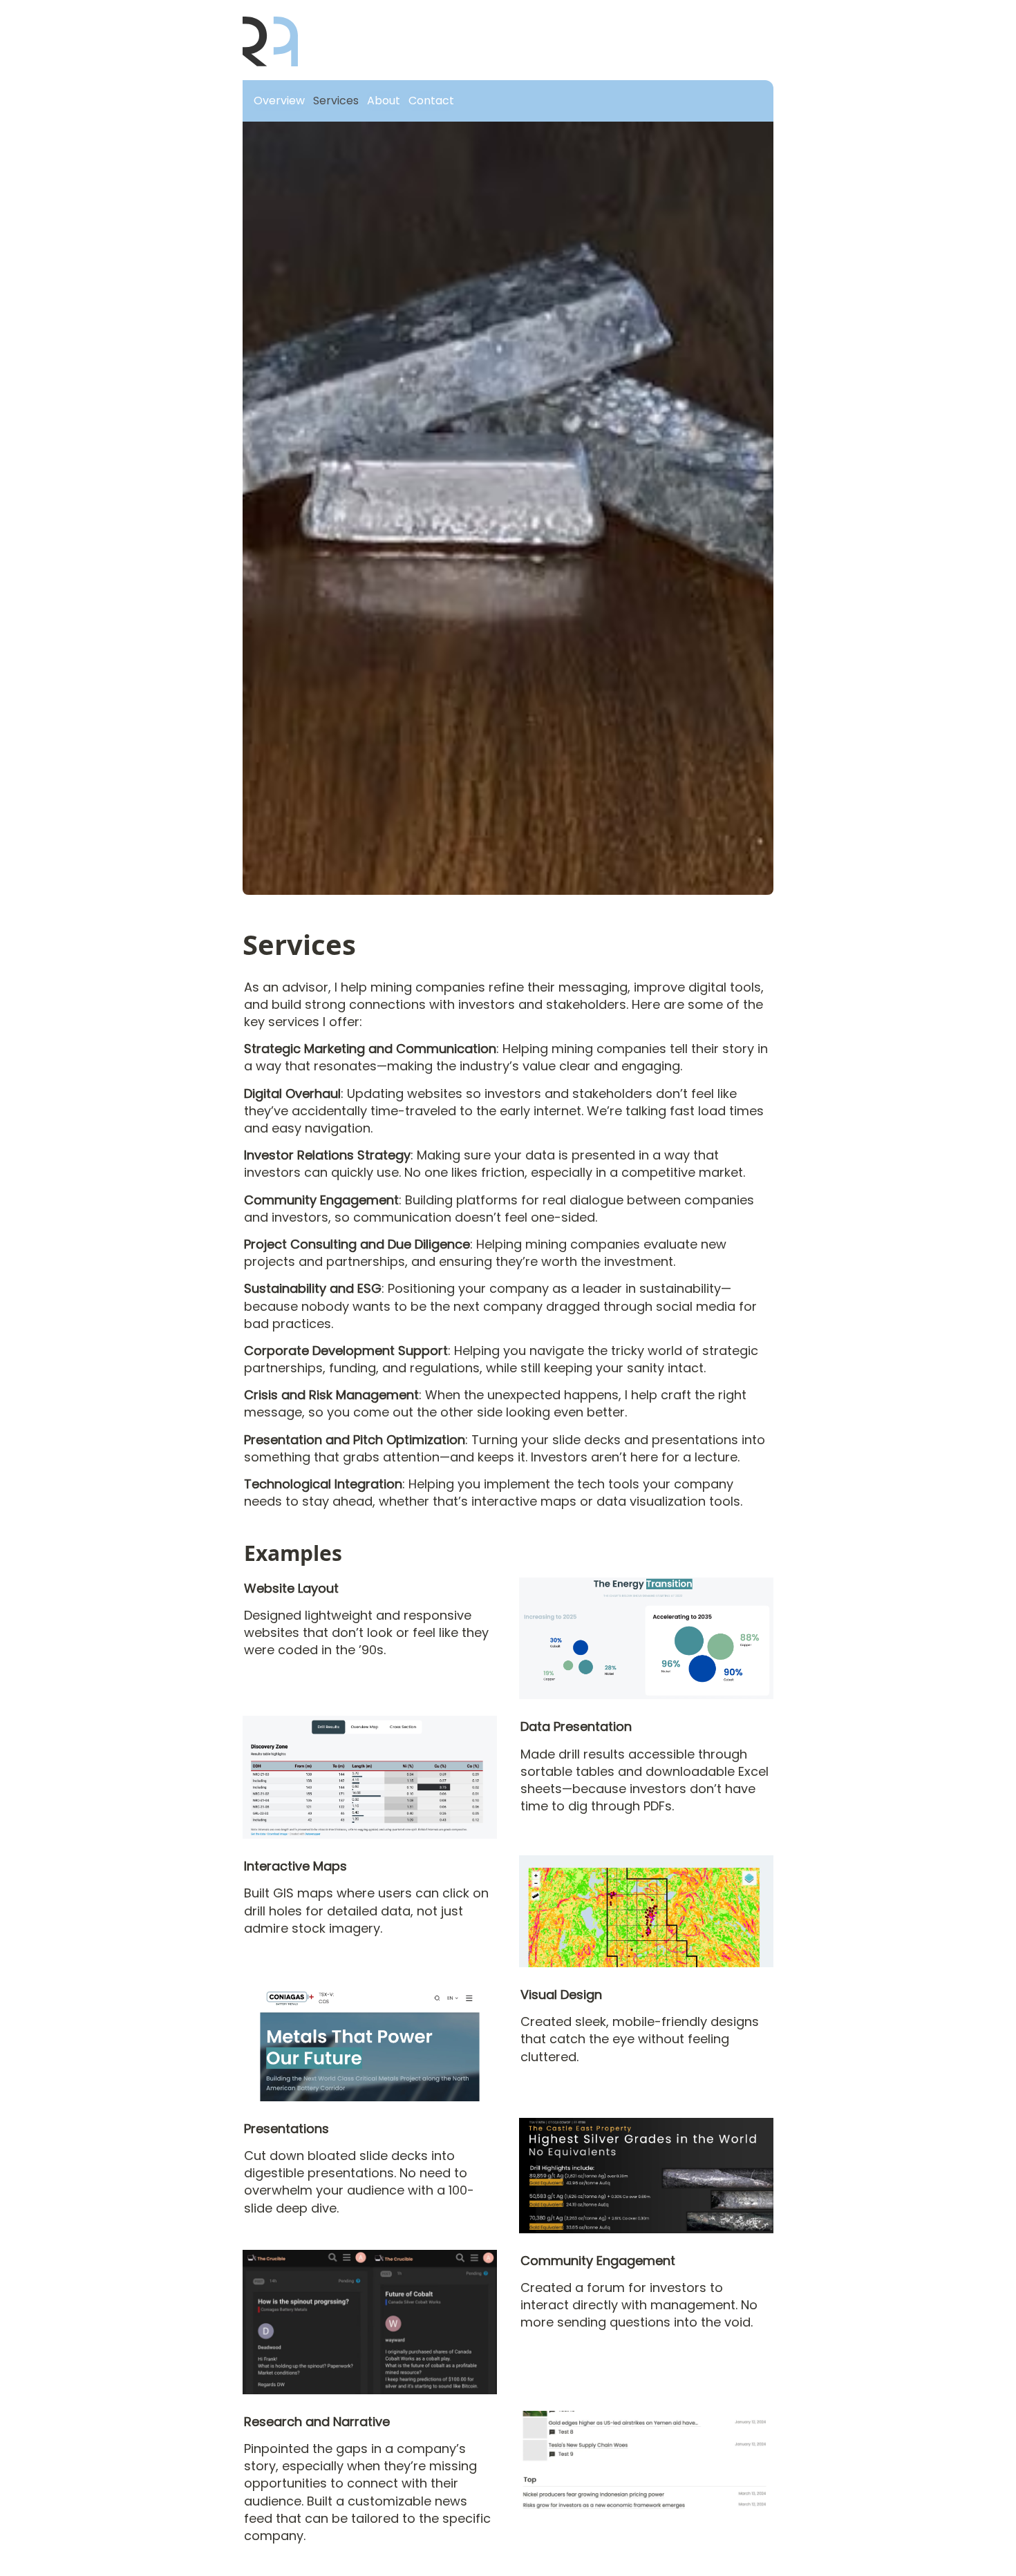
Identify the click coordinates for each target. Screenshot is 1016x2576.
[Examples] (237, 1545)
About (384, 101)
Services (336, 101)
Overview (279, 101)
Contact (431, 101)
